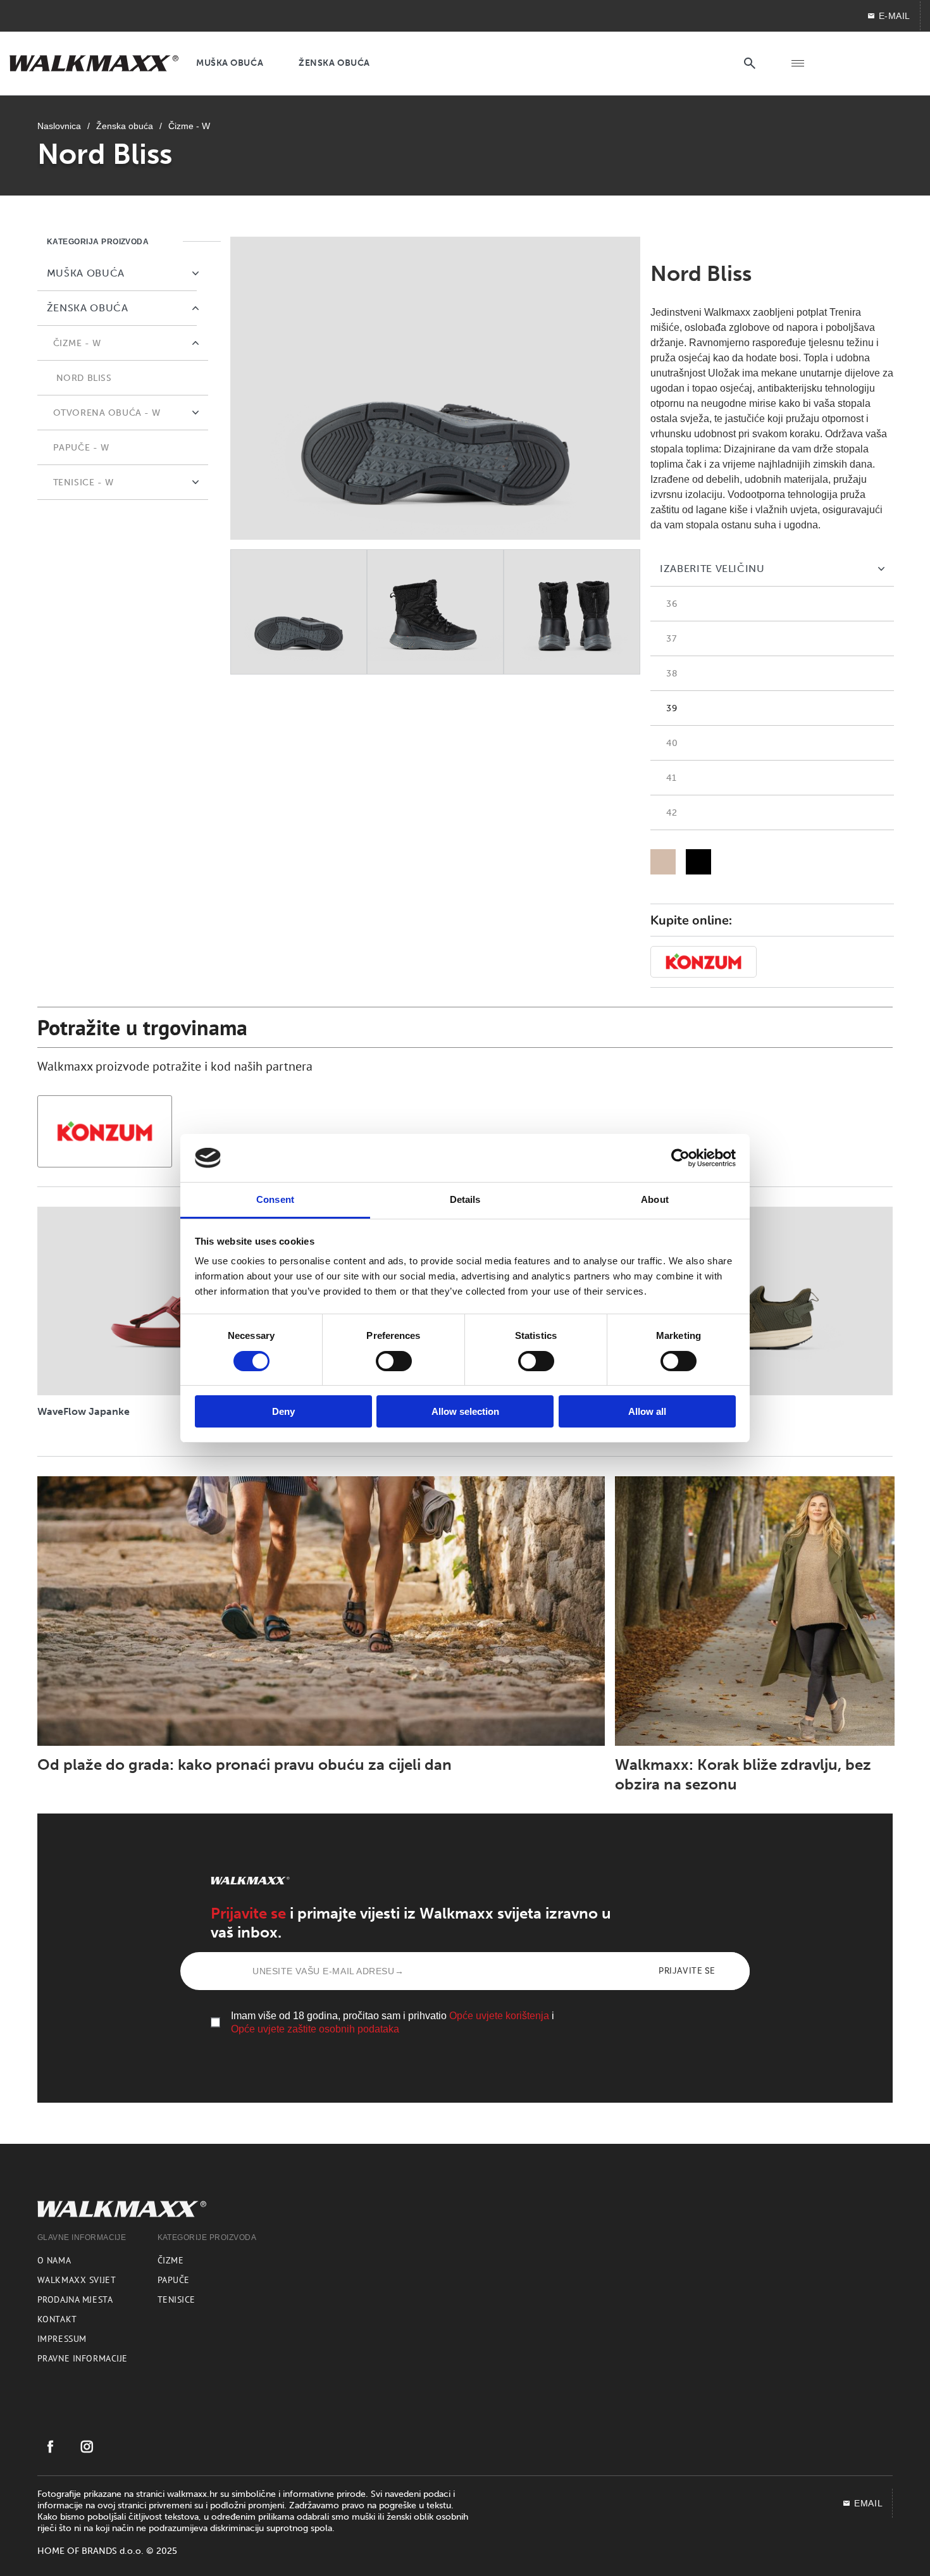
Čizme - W (189, 126)
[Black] (698, 862)
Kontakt (57, 2319)
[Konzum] (105, 1131)
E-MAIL (895, 16)
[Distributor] (704, 962)
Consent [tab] (275, 1199)
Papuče (174, 2280)
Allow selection (465, 1411)
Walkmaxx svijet (77, 2280)
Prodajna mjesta (75, 2299)
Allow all (647, 1411)
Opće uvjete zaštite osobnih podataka (315, 2029)
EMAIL (868, 2503)
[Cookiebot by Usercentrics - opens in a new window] (680, 1158)
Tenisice (177, 2299)
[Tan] (663, 862)
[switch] (394, 1361)
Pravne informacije (83, 2358)
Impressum (62, 2339)
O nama (54, 2260)
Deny (283, 1411)
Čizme (171, 2260)
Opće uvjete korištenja (499, 2016)
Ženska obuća (125, 126)
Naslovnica (59, 126)
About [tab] (655, 1199)
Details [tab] (465, 1199)
